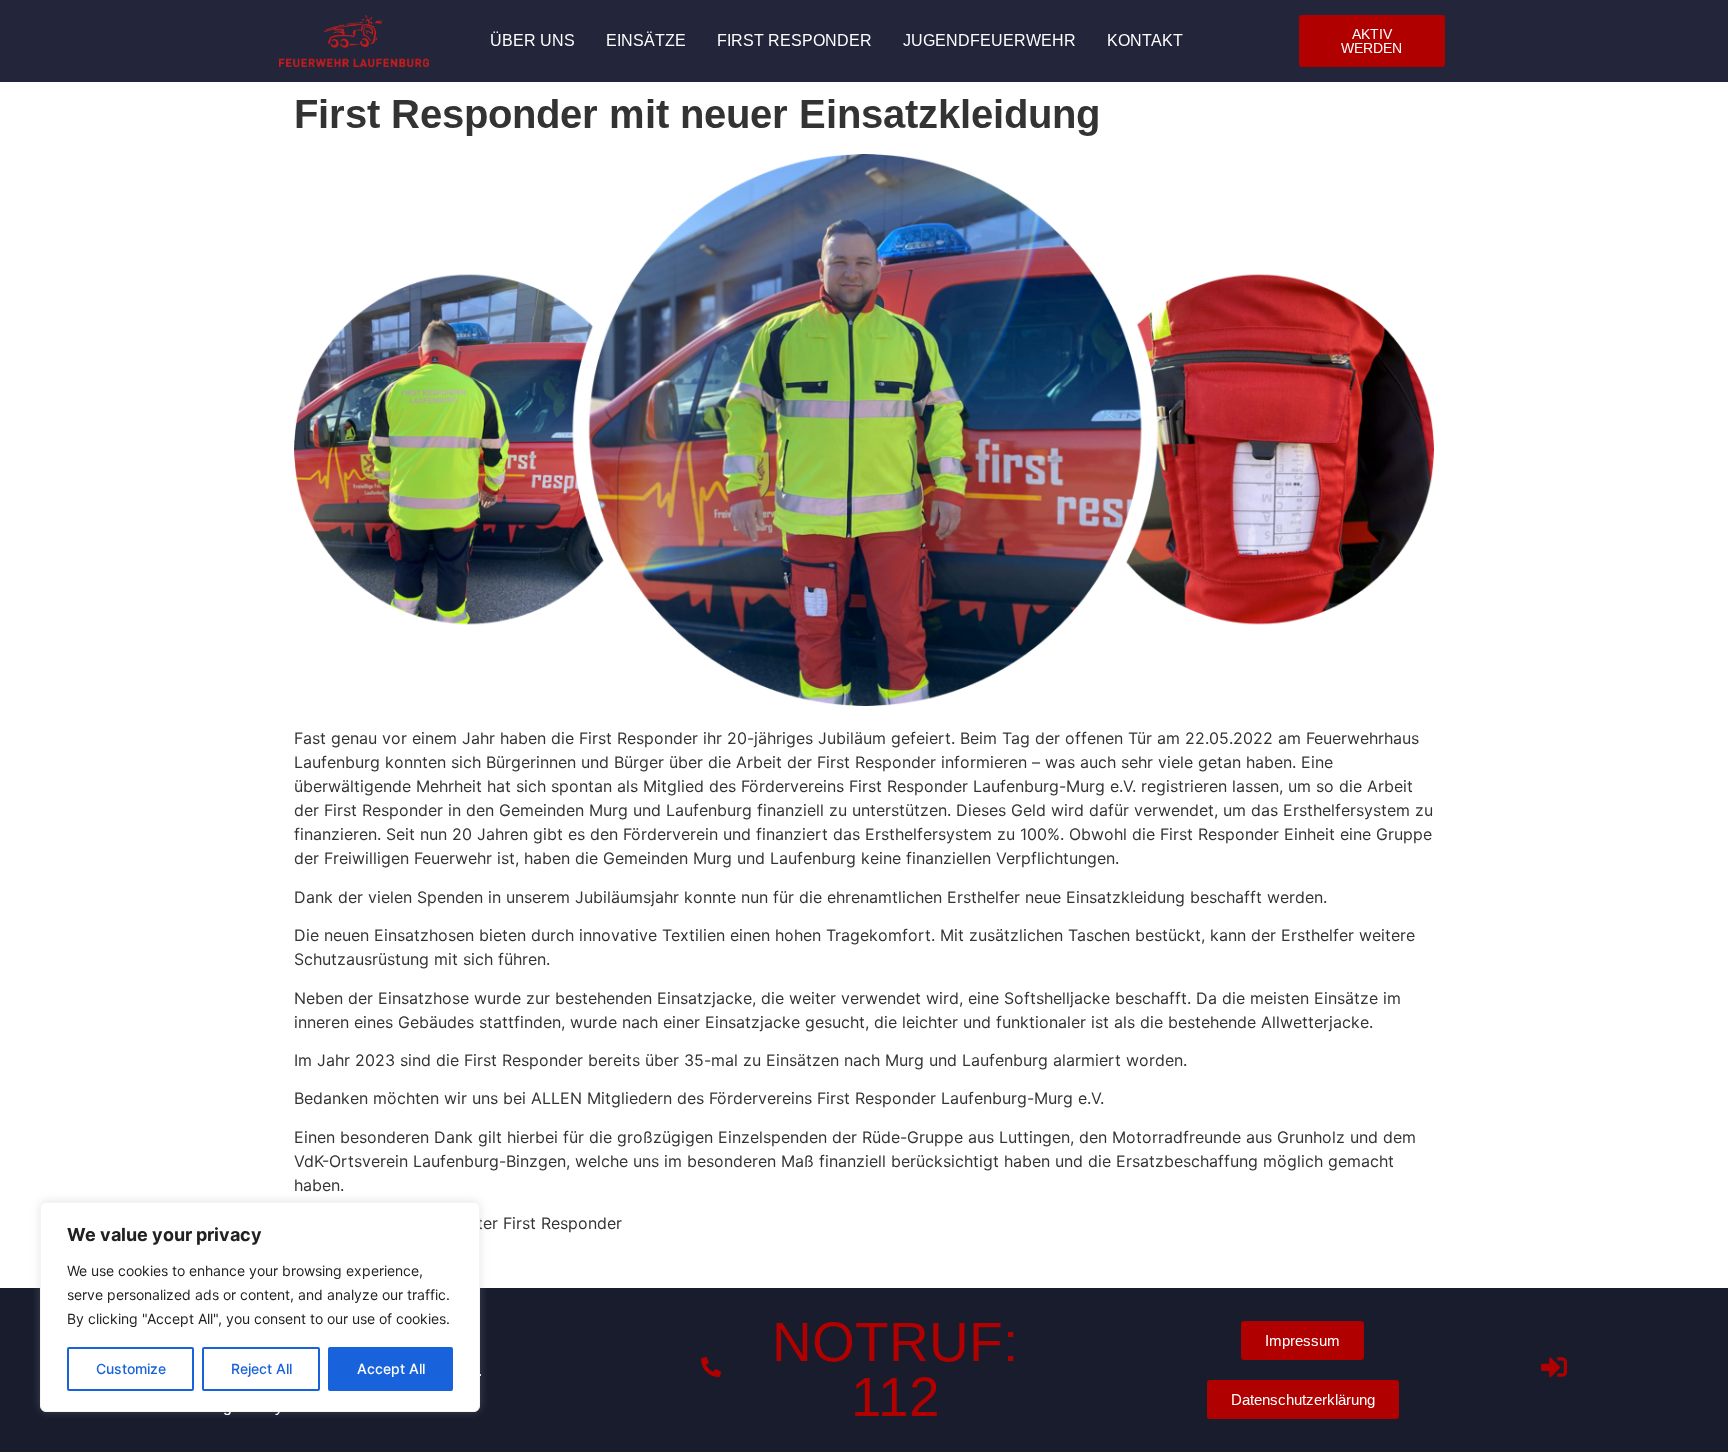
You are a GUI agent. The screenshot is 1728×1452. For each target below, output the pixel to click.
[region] (260, 1307)
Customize (131, 1368)
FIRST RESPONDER (794, 40)
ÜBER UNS (532, 40)
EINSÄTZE (646, 40)
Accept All (391, 1368)
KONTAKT (1145, 40)
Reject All (261, 1368)
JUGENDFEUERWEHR (989, 40)
